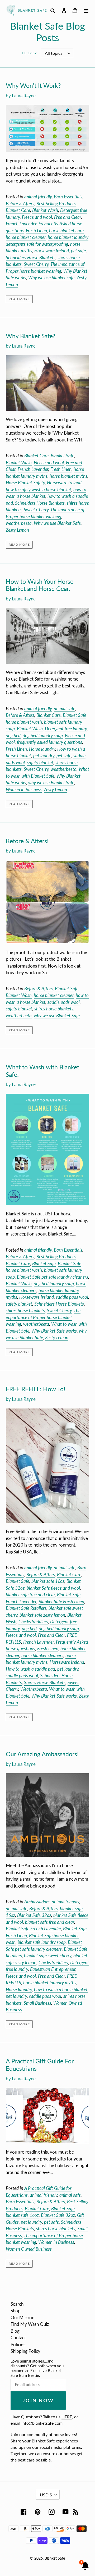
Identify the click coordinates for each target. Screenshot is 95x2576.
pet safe (78, 251)
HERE (67, 2417)
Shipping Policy (25, 2351)
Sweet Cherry (36, 264)
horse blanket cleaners (42, 1655)
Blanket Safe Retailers (26, 1608)
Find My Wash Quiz (30, 2324)
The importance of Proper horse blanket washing (43, 1317)
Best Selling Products (56, 204)
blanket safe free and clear (30, 1595)
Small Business (37, 2003)
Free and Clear (68, 217)
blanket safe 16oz (48, 1581)
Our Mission (22, 2317)
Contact (18, 2338)
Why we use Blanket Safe (57, 523)
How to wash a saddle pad (30, 1669)
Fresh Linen (36, 231)
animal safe (65, 708)
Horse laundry (42, 749)
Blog (15, 2331)
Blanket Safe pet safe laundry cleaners (53, 1277)
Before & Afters (20, 204)
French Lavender (21, 224)
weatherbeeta (19, 523)
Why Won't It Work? (33, 85)
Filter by (29, 53)
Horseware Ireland (52, 251)
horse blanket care (66, 231)
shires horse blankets (54, 1009)
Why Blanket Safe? (30, 336)
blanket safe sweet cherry (48, 1956)
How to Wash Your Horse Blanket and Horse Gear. (40, 585)
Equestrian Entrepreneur (53, 1969)
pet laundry (44, 756)
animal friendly (38, 197)
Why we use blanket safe (51, 278)
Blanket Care (18, 210)
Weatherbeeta (34, 1689)
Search (17, 2304)
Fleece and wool (37, 217)
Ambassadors (37, 1902)
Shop (16, 2311)
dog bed (13, 735)
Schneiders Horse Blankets (31, 257)
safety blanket (40, 762)
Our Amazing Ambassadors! (42, 1754)
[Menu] (86, 10)
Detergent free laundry (66, 729)
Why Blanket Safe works (54, 1331)
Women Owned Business (29, 2249)
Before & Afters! (27, 841)
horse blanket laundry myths (41, 1659)
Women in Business (24, 789)
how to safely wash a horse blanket (39, 489)
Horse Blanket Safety (25, 483)
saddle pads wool (64, 1002)
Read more (19, 299)
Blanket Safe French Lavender (33, 1929)
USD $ (46, 2495)
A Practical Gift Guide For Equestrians (40, 2065)
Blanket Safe (62, 456)
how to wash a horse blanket (61, 1989)
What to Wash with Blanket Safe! (42, 1071)
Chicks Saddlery (33, 1622)
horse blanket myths (68, 476)
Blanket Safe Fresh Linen (61, 1601)
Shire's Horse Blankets (45, 1682)
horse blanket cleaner (26, 237)
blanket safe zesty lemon (42, 1615)
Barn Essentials (68, 197)
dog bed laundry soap (43, 735)
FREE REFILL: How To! (35, 1389)
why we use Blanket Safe (51, 783)
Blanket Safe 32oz (34, 1915)
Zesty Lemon (17, 530)
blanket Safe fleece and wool (53, 1588)
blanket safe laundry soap (42, 1942)
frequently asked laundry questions (49, 742)
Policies (18, 2344)
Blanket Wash (45, 210)
